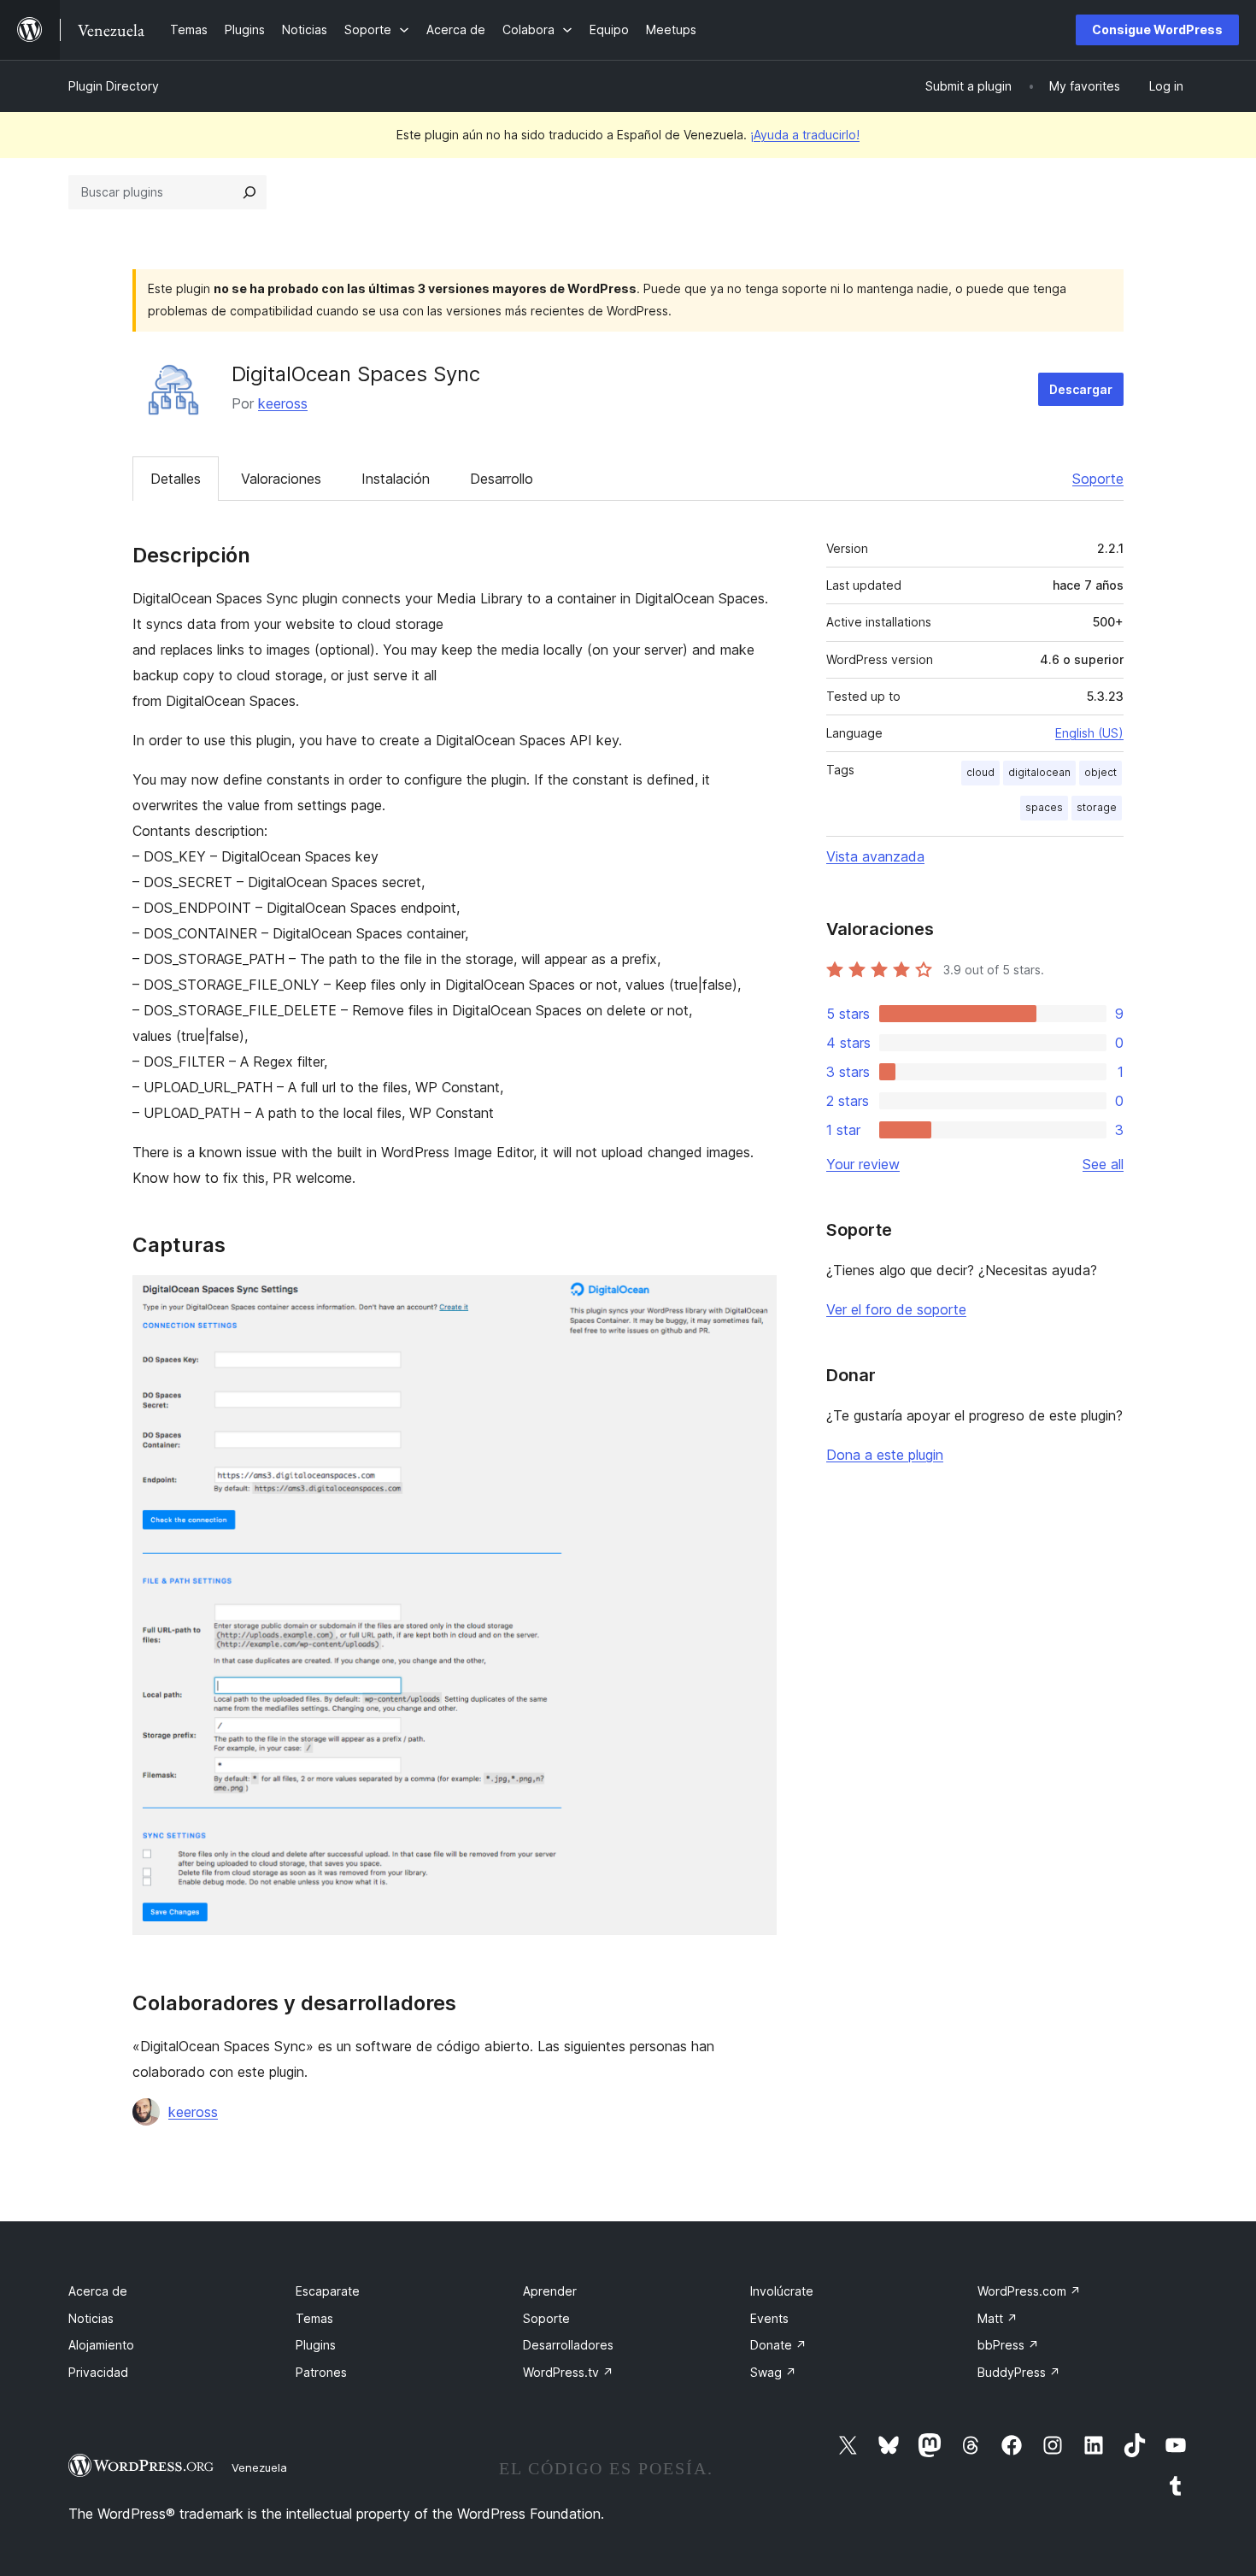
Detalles (176, 479)
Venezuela (259, 2467)
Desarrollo (502, 479)
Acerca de (98, 2291)
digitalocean (1039, 772)
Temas (314, 2318)
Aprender (550, 2291)
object (1100, 772)
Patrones (321, 2372)
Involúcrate (782, 2291)
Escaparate (328, 2291)
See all (1103, 1164)
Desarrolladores (568, 2345)
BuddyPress (1019, 2372)
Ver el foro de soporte (896, 1309)
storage (1097, 807)
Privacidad (98, 2372)
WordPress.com (1029, 2291)
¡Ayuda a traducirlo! (805, 135)
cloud (980, 772)
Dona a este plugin (885, 1455)
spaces (1044, 807)
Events (769, 2318)
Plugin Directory (114, 86)
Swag (773, 2372)
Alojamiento (101, 2345)
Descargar (1081, 389)
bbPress (1008, 2345)
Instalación (396, 479)
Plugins (316, 2345)
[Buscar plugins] (249, 192)
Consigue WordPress (1157, 29)
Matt (998, 2318)
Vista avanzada (875, 856)
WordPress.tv (568, 2372)
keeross (283, 403)
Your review (863, 1164)
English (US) (1089, 733)
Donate (778, 2345)
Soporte (1098, 479)
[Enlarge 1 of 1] (754, 1298)
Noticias (91, 2318)
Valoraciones (281, 479)
